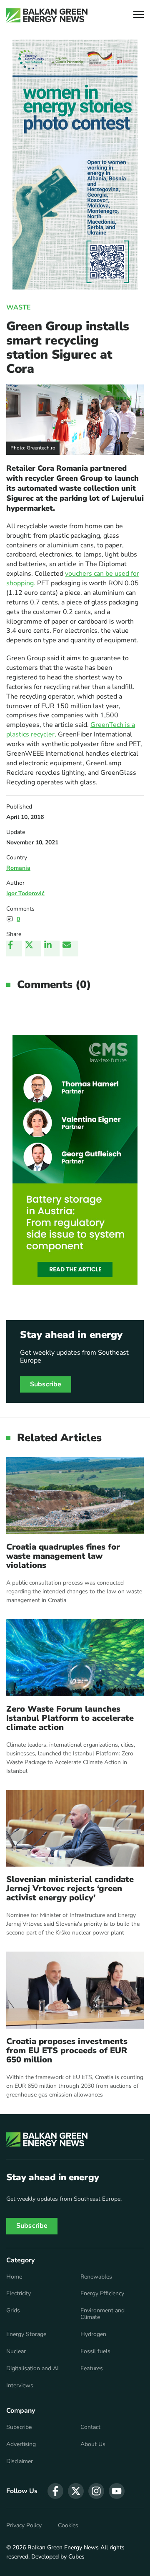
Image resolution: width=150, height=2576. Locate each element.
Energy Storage (26, 2334)
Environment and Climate (102, 2314)
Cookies (68, 2526)
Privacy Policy (24, 2526)
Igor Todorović (25, 893)
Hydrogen (93, 2334)
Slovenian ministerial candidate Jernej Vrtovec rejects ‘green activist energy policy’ (70, 1889)
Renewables (96, 2277)
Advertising (21, 2444)
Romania (18, 868)
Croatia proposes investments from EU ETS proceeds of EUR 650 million (67, 2051)
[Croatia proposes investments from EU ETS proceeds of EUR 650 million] (75, 1990)
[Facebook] (14, 949)
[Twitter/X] (33, 949)
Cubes (76, 2557)
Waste (19, 307)
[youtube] (117, 2491)
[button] (139, 16)
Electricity (19, 2294)
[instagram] (96, 2491)
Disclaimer (20, 2461)
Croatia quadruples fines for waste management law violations (63, 1556)
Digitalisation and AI (32, 2369)
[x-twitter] (76, 2491)
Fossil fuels (95, 2351)
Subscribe (46, 1384)
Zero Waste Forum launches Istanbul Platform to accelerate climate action (70, 1718)
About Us (93, 2444)
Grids (13, 2311)
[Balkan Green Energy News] (47, 15)
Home (14, 2277)
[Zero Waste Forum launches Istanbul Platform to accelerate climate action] (75, 1658)
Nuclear (16, 2351)
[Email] (70, 949)
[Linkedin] (52, 949)
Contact (90, 2427)
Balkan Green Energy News (63, 2547)
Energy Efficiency (102, 2294)
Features (92, 2369)
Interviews (20, 2386)
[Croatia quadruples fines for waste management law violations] (75, 1496)
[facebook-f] (55, 2491)
